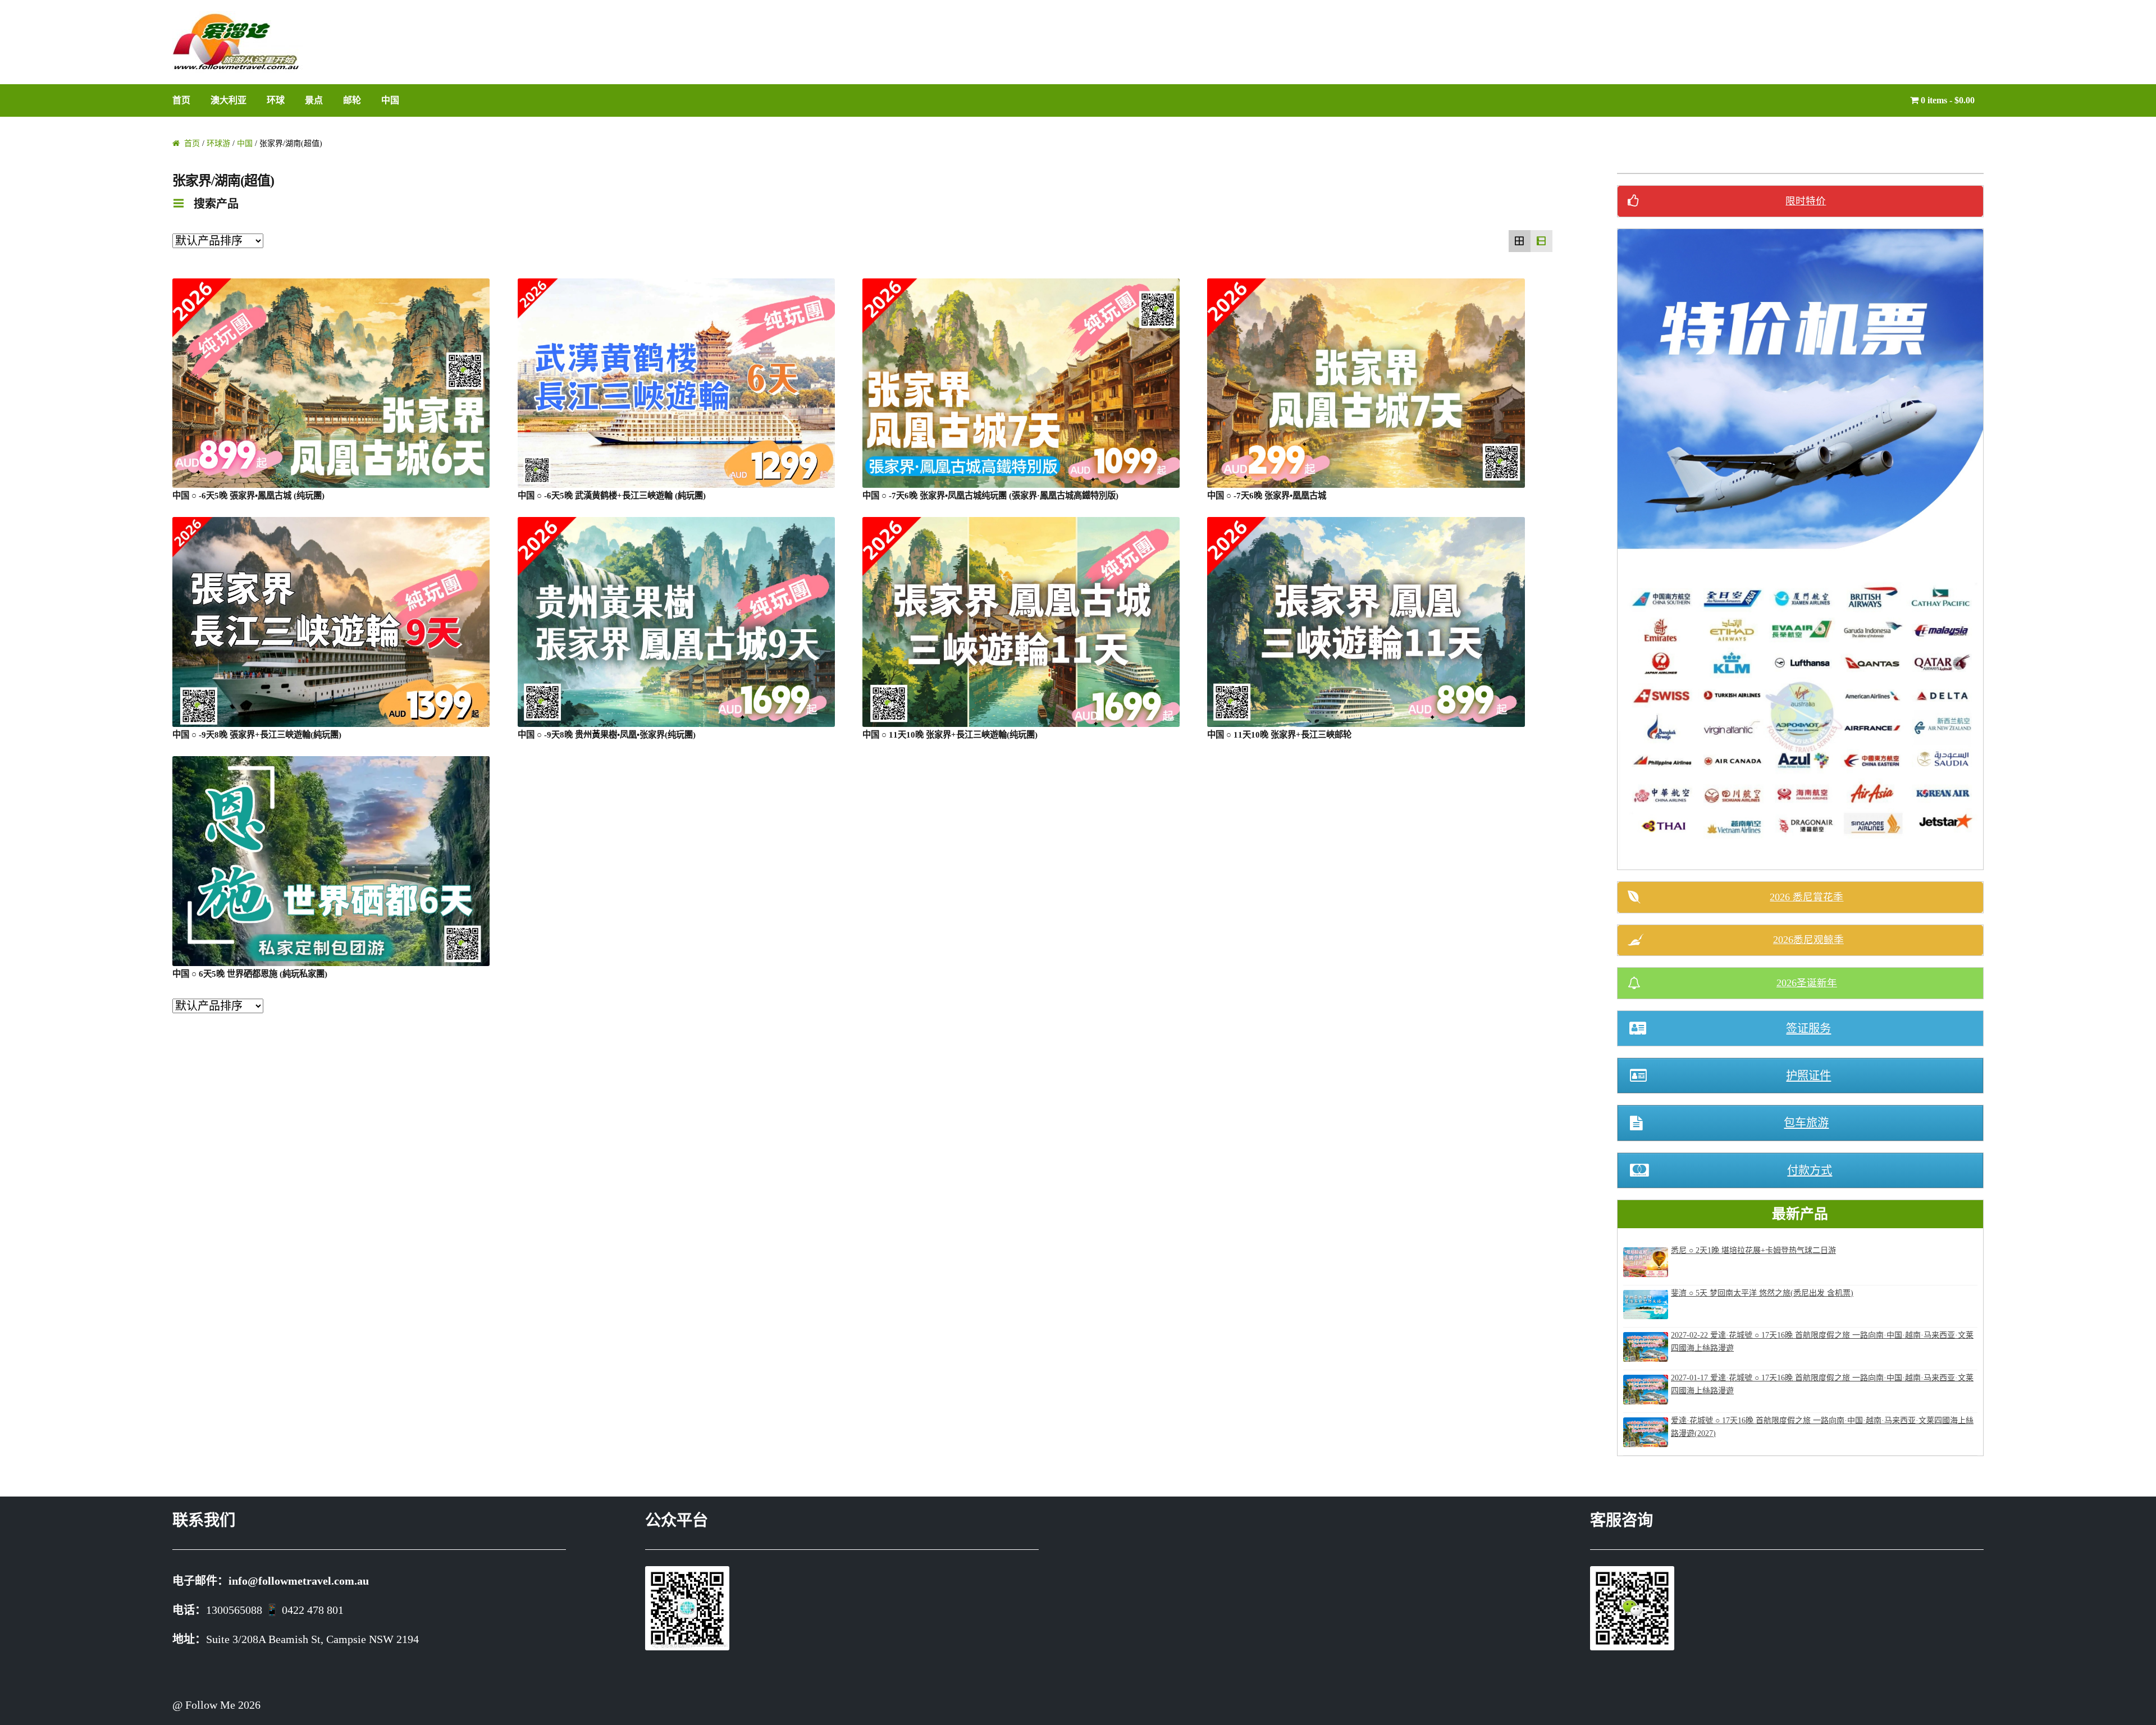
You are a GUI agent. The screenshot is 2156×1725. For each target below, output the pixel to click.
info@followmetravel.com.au (299, 1581)
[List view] (1541, 241)
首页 (181, 100)
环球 (276, 100)
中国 (390, 100)
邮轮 (352, 100)
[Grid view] (1520, 241)
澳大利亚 (229, 100)
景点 (314, 100)
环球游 (218, 143)
